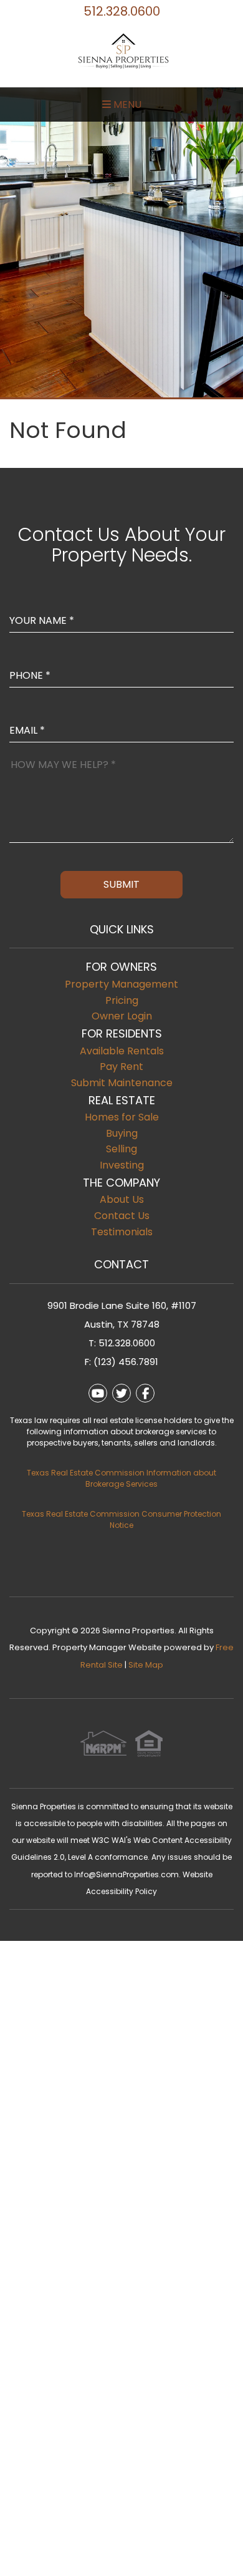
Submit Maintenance (122, 1083)
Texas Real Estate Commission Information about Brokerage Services (121, 1478)
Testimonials (122, 1232)
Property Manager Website (107, 1647)
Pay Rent (121, 1067)
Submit (121, 884)
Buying (122, 1133)
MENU (126, 104)
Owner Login (122, 1016)
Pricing (122, 1000)
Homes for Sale (122, 1117)
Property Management (121, 984)
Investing (122, 1165)
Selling (121, 1149)
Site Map (146, 1665)
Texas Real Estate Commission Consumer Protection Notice (121, 1519)
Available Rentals (122, 1051)
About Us (122, 1199)
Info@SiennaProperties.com (126, 1874)
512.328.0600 (122, 11)
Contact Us (122, 1216)
